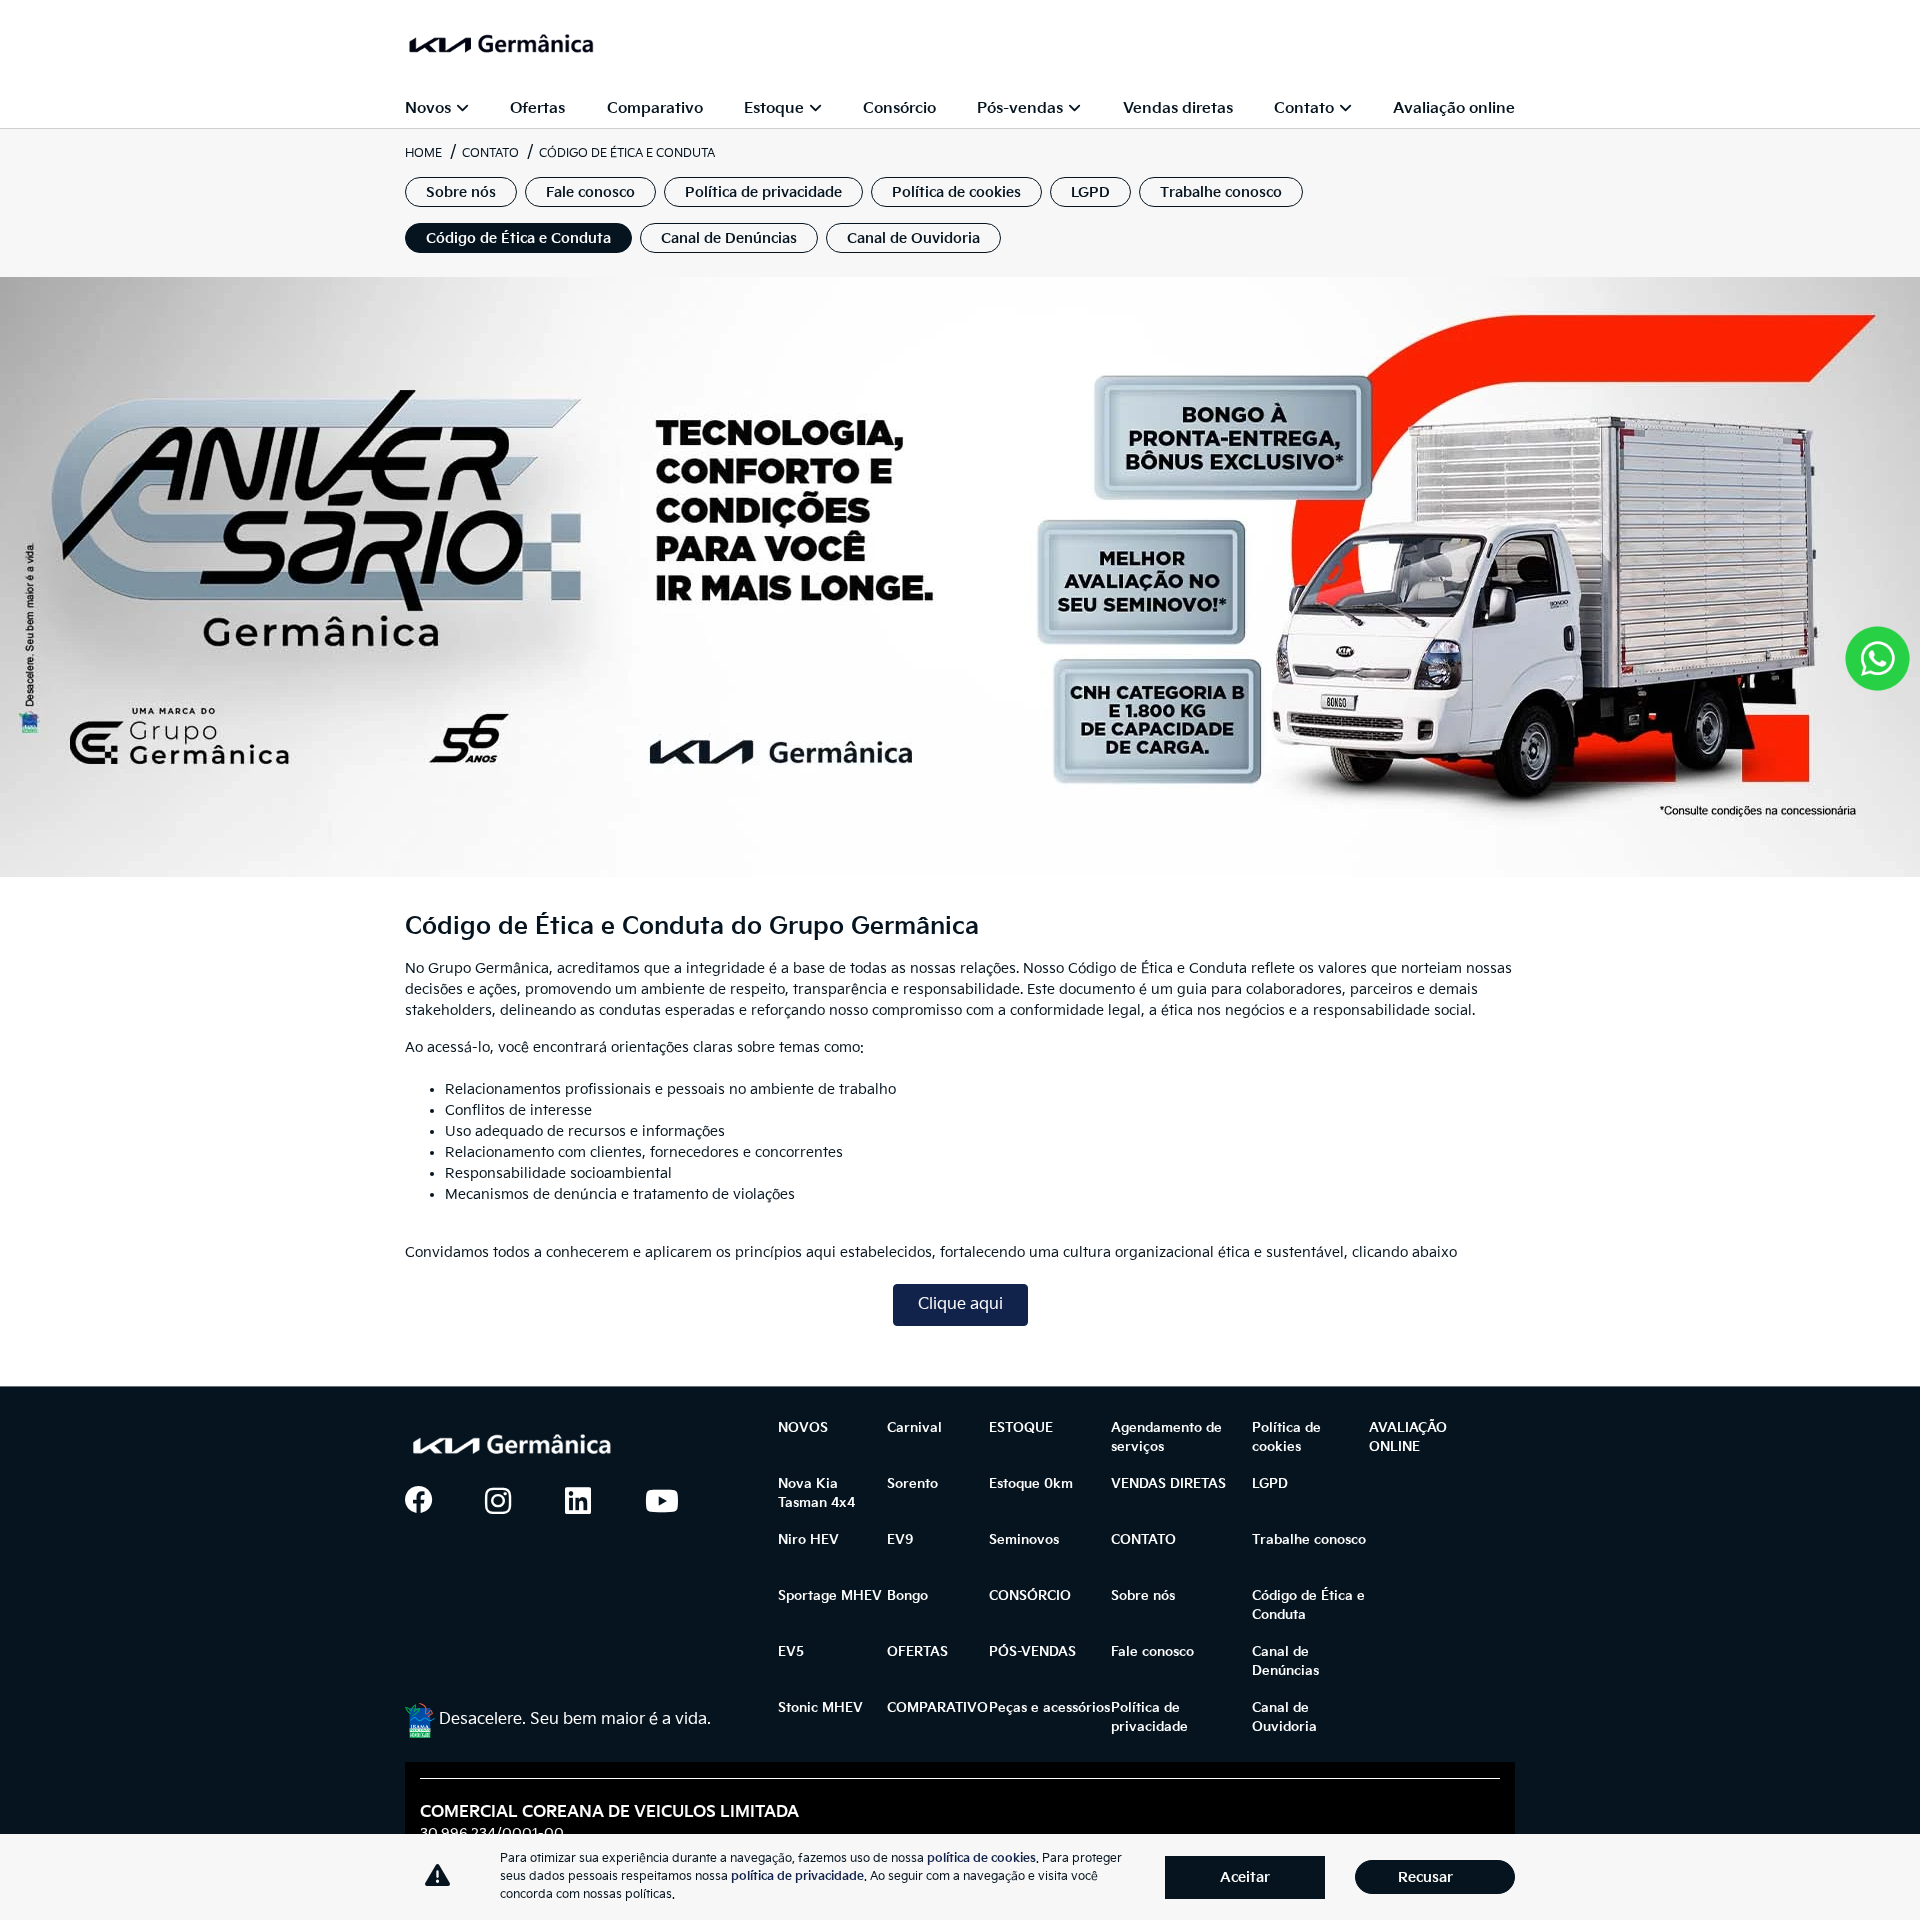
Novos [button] (428, 108)
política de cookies (981, 1858)
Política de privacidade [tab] (763, 192)
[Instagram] (509, 1502)
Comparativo (655, 108)
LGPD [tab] (1090, 192)
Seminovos (1024, 1540)
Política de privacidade (1149, 1718)
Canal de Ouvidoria (1284, 1718)
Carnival (914, 1428)
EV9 (900, 1540)
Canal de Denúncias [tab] (729, 238)
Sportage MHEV (830, 1596)
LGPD (1270, 1484)
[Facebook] (429, 1502)
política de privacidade (797, 1876)
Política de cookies (1286, 1438)
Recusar (1425, 1877)
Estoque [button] (774, 108)
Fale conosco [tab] (590, 192)
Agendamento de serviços (1166, 1438)
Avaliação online (1454, 108)
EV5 (791, 1652)
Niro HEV (808, 1540)
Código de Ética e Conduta (1308, 1606)
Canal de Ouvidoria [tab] (913, 238)
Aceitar (1245, 1877)
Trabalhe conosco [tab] (1221, 192)
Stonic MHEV (820, 1708)
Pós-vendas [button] (1020, 108)
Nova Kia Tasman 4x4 (816, 1494)
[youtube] (669, 1502)
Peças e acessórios (1049, 1708)
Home (423, 153)
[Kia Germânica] (499, 43)
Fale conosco (1152, 1652)
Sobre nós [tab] (461, 192)
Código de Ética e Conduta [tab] (518, 238)
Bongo (907, 1596)
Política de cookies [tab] (956, 192)
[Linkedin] (589, 1502)
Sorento (912, 1484)
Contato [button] (1304, 108)
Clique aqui (960, 1304)
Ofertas (537, 108)
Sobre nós (1143, 1596)
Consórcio (899, 108)
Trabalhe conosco (1309, 1540)
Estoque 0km (1031, 1484)
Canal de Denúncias (1285, 1662)
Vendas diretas (1178, 108)
